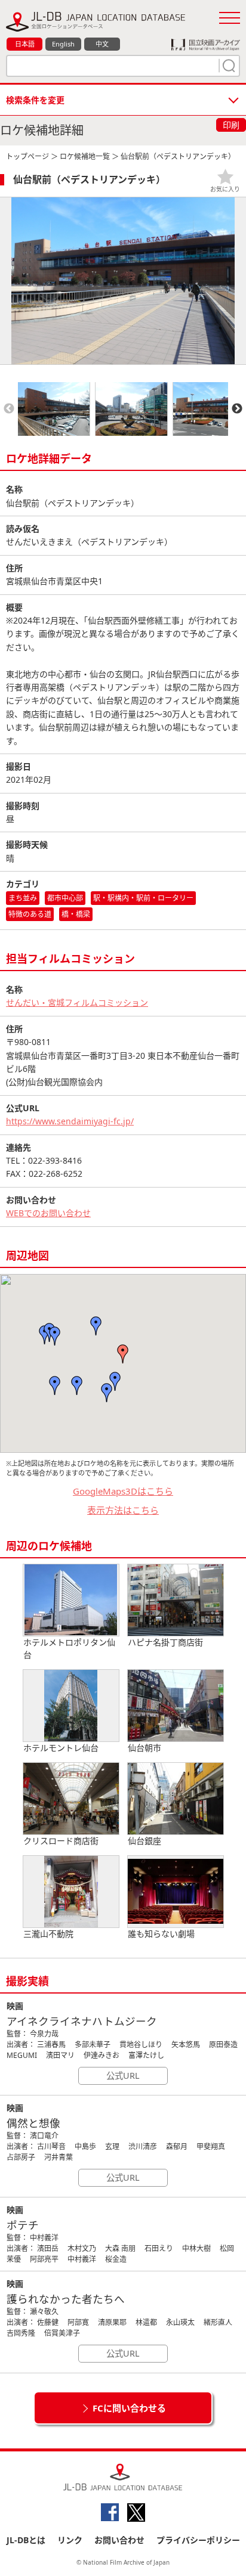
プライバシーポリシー (198, 2540)
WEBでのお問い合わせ (48, 1213)
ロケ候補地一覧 (85, 156)
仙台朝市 (144, 1748)
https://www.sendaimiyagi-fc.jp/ (70, 1121)
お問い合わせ (119, 2540)
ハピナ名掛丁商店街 (165, 1642)
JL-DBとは (26, 2540)
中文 (102, 44)
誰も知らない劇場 (161, 1934)
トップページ (27, 156)
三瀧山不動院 (48, 1934)
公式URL (123, 2076)
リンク (70, 2540)
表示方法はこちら (123, 1510)
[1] (227, 66)
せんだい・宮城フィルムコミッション (77, 1002)
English (63, 44)
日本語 (25, 44)
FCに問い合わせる (129, 2408)
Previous (9, 409)
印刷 (231, 125)
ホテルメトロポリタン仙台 (69, 1648)
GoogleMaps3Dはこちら (123, 1491)
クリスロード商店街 (61, 1841)
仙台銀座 (144, 1841)
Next (237, 409)
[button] (115, 1381)
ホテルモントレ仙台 (61, 1748)
